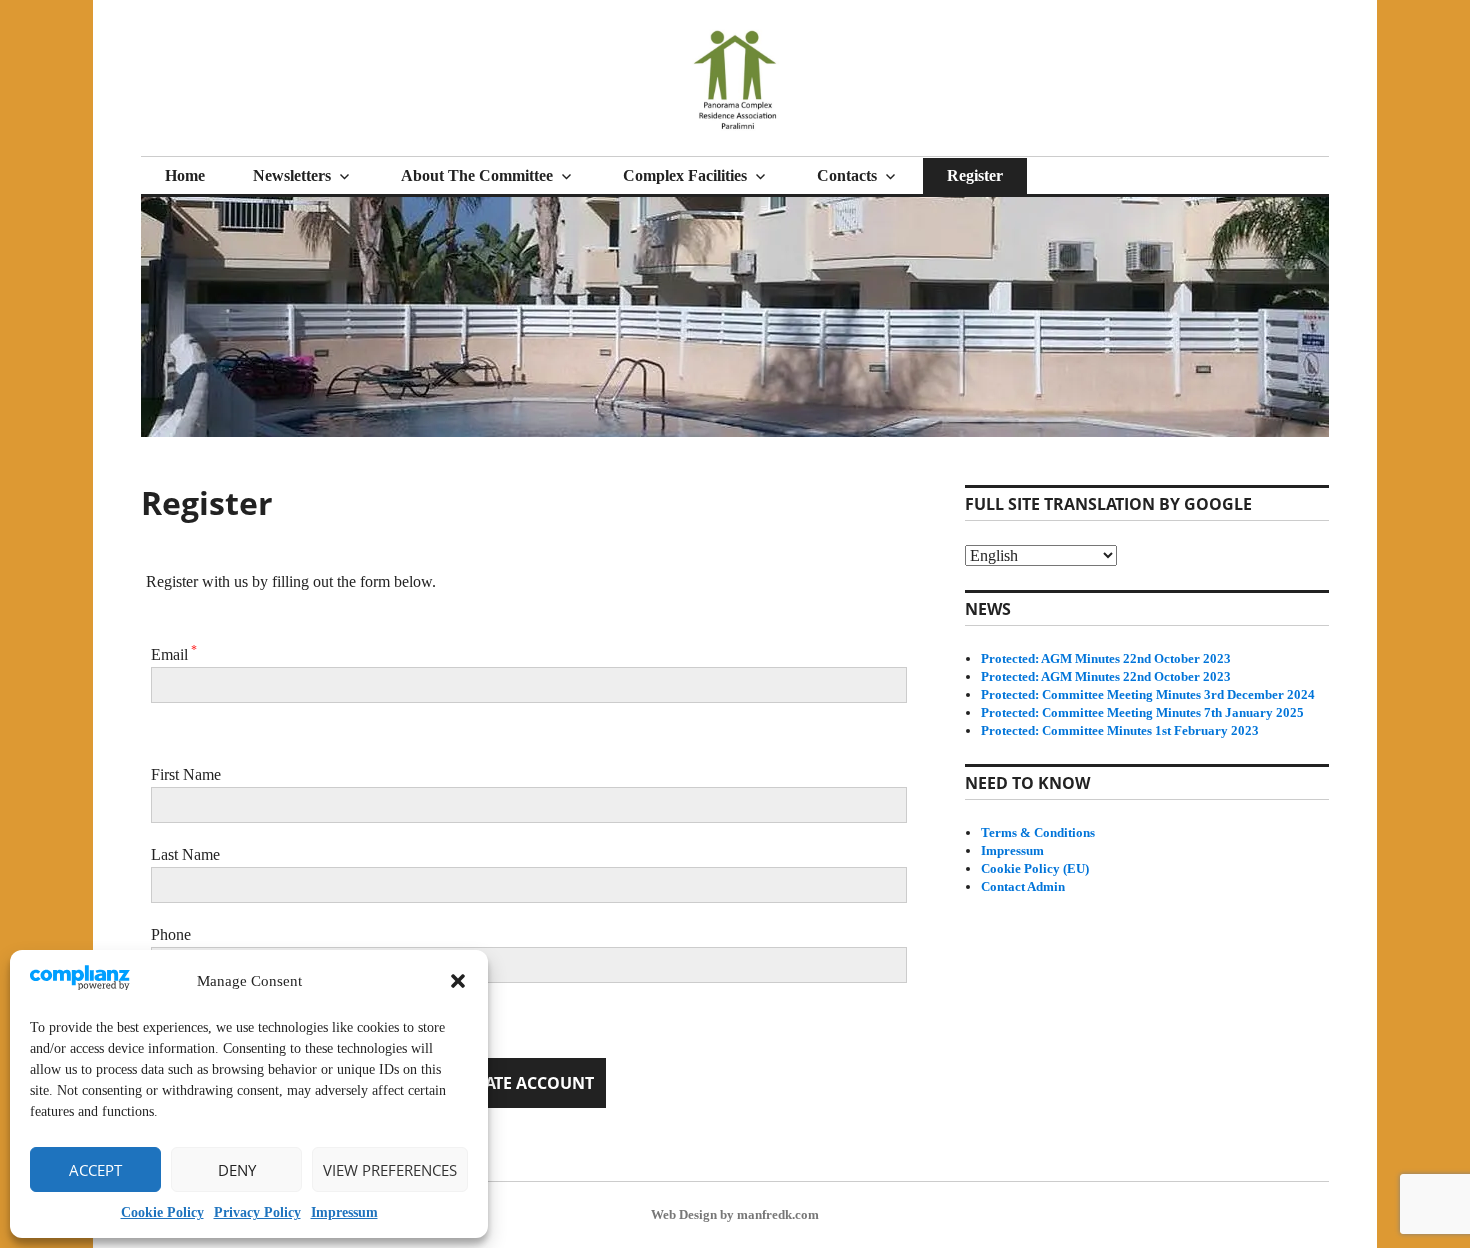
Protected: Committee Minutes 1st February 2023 (1120, 730)
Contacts (847, 175)
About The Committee (477, 175)
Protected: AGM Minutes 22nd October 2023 (1106, 658)
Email (174, 654)
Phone (171, 934)
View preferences (390, 1170)
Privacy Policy (257, 1212)
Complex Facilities (685, 175)
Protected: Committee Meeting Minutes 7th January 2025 (1142, 712)
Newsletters (292, 175)
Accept (95, 1170)
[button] (458, 981)
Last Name (185, 854)
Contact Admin (1023, 886)
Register (975, 175)
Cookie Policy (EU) (1035, 868)
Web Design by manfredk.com (735, 1214)
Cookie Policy (162, 1212)
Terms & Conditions (1038, 832)
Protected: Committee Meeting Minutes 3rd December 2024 (1148, 694)
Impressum (344, 1212)
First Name (186, 774)
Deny (237, 1170)
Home (185, 175)
